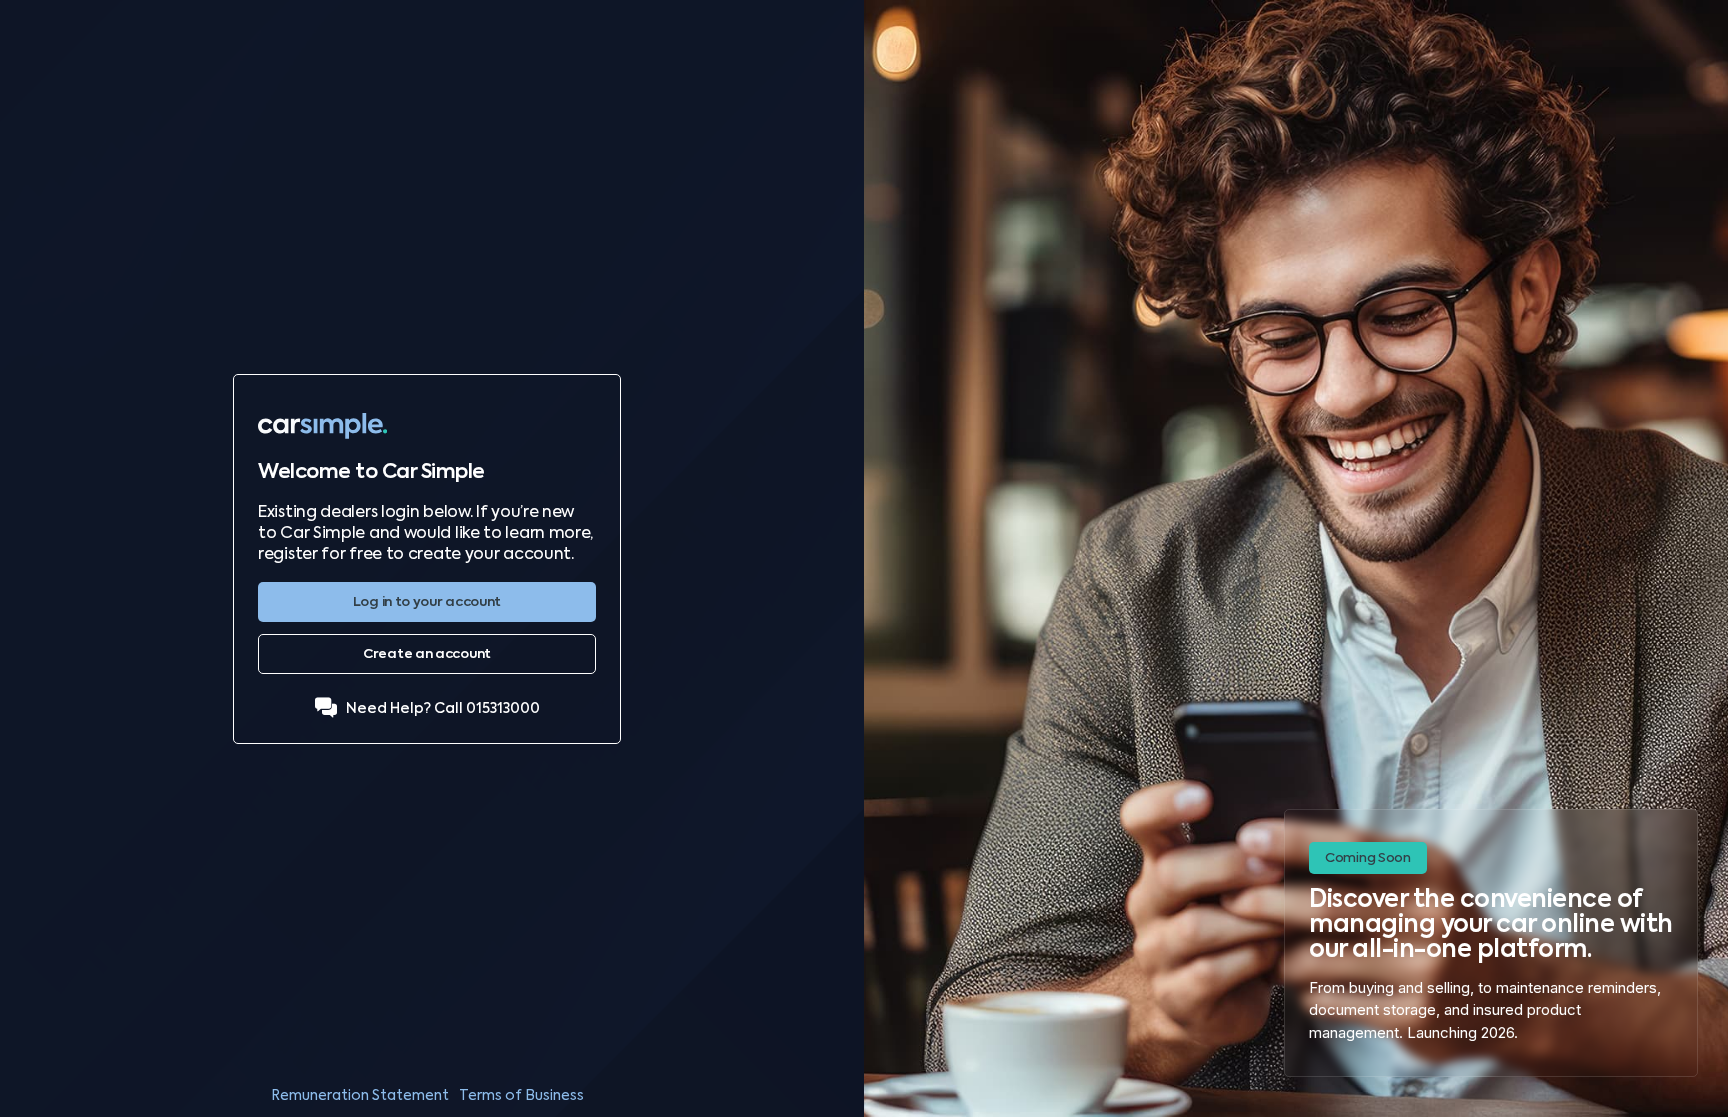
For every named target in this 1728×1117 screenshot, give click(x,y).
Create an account (427, 653)
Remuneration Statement (360, 1095)
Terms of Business (521, 1095)
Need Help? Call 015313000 (443, 708)
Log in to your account (427, 601)
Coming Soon (1368, 857)
